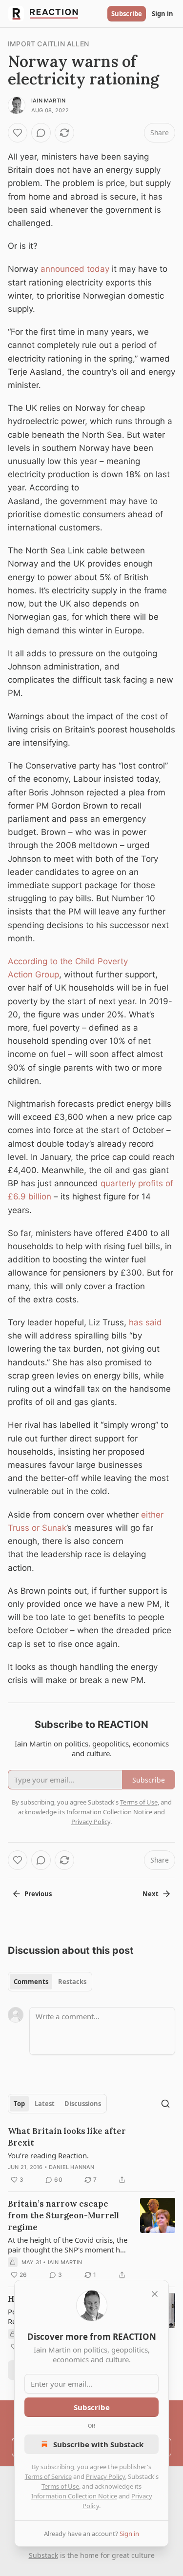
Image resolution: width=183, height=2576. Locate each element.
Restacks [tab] (72, 1982)
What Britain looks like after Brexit (67, 2137)
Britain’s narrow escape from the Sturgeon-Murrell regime (63, 2215)
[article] (91, 2155)
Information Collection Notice (74, 2496)
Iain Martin (48, 101)
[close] (155, 2294)
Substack (43, 2555)
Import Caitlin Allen (48, 44)
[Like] (18, 133)
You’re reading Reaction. (48, 2155)
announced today (75, 269)
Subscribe (127, 14)
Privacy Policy (105, 2476)
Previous (38, 1894)
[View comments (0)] (41, 133)
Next (151, 1894)
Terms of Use (60, 2486)
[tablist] (50, 1982)
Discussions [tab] (83, 2104)
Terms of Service (48, 2476)
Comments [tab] (31, 1982)
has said (145, 1322)
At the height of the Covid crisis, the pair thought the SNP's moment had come (68, 2245)
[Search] (165, 2104)
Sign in (163, 14)
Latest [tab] (45, 2104)
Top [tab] (19, 2104)
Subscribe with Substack (98, 2444)
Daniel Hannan (72, 2167)
